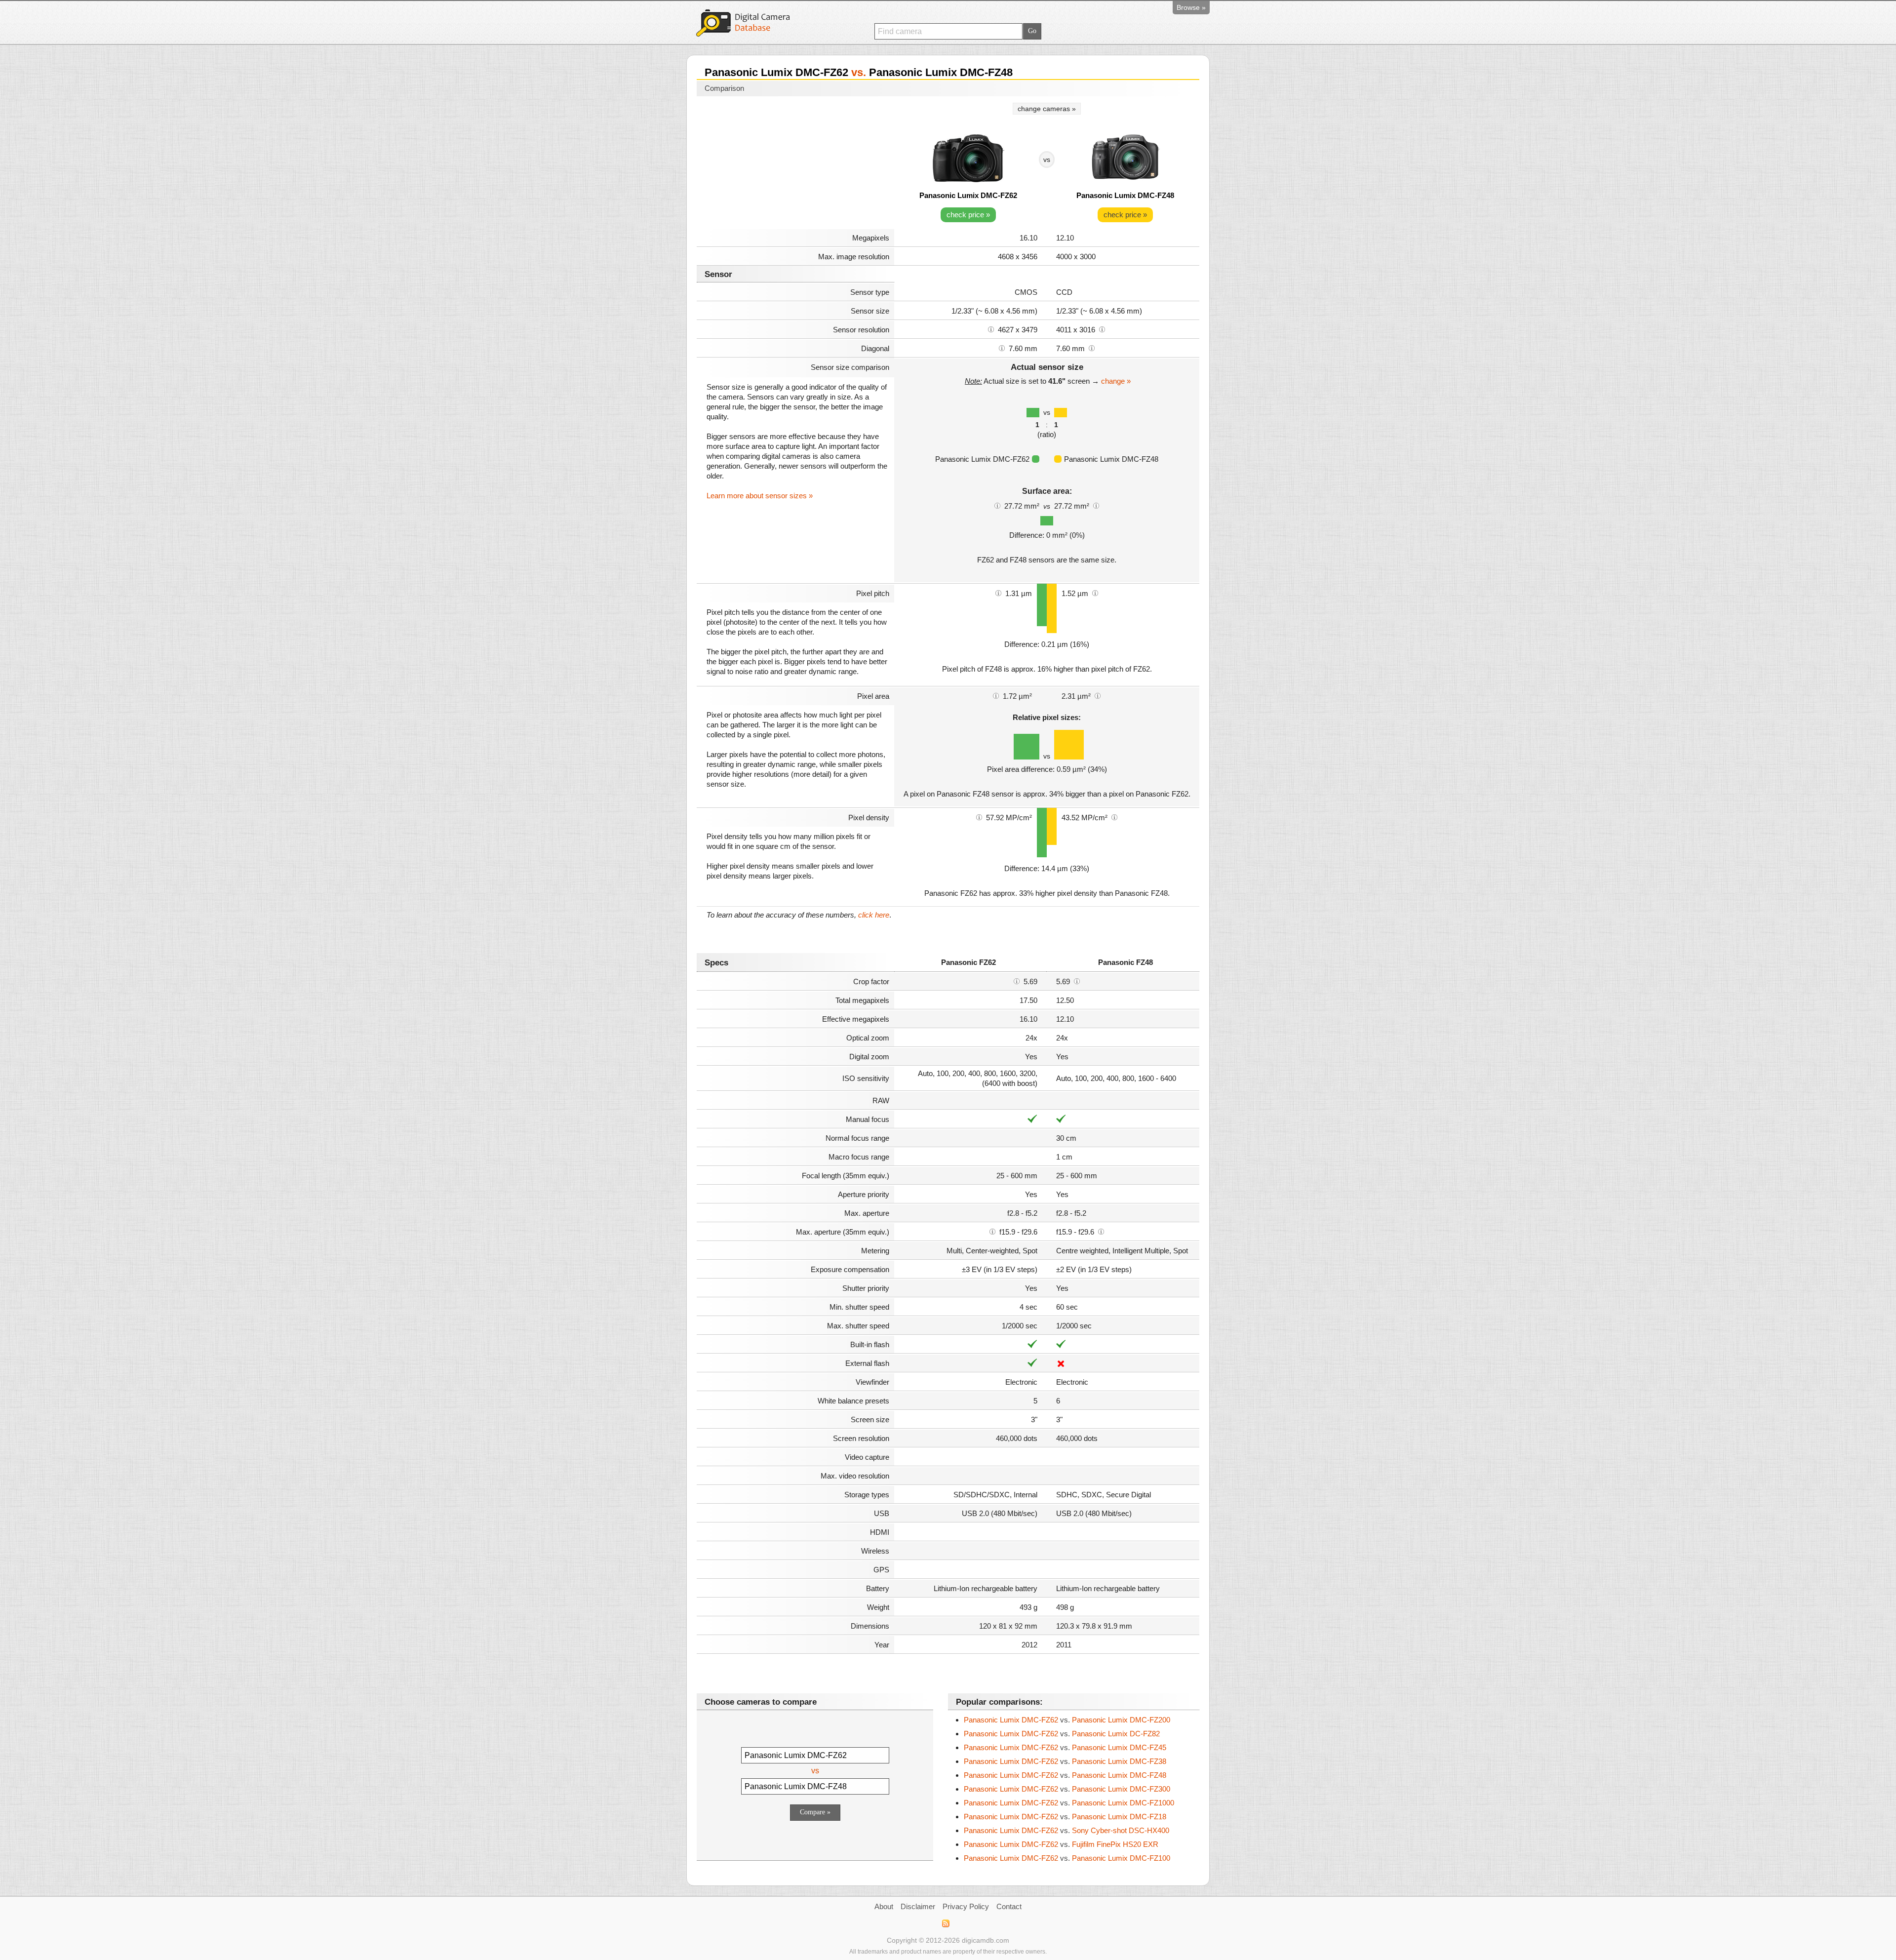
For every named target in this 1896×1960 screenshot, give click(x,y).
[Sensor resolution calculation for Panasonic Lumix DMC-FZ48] (1102, 329)
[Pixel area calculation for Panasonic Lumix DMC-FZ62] (996, 695)
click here (874, 915)
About (884, 1906)
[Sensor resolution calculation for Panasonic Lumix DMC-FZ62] (991, 329)
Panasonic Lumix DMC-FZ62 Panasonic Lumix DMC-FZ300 (1067, 1789)
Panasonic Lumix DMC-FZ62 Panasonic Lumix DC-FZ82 (1062, 1734)
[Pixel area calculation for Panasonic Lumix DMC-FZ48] (1098, 695)
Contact (1009, 1906)
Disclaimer (918, 1906)
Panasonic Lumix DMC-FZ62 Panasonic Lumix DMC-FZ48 (1065, 1775)
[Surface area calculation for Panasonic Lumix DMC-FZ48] (1096, 505)
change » (1116, 381)
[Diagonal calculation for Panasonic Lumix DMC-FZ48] (1092, 348)
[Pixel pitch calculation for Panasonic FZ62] (998, 593)
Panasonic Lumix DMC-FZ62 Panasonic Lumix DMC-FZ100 (1067, 1858)
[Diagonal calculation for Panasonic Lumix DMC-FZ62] (1002, 348)
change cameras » (1047, 109)
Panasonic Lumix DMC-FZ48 (1125, 195)
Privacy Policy (966, 1906)
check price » (968, 215)
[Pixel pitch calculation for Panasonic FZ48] (1095, 593)
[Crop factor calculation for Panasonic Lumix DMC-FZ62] (1017, 981)
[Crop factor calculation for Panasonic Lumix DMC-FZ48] (1077, 981)
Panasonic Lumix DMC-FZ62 (968, 195)
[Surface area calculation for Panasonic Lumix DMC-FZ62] (997, 505)
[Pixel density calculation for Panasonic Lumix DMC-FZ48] (1114, 817)
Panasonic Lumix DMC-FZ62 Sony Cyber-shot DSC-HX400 (1066, 1830)
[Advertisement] (795, 164)
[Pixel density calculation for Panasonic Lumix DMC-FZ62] (979, 817)
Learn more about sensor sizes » (760, 496)
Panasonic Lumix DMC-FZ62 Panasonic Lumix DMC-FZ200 (1067, 1720)
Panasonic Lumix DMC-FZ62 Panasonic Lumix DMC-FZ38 (1065, 1761)
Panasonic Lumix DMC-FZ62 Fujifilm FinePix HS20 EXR (1061, 1844)
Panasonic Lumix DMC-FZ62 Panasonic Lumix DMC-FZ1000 (1069, 1803)
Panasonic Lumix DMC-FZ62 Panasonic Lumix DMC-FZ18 (1065, 1817)
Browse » (1191, 7)
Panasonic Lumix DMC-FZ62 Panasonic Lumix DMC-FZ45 (1065, 1747)
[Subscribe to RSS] (945, 1923)
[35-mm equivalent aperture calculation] (992, 1231)
